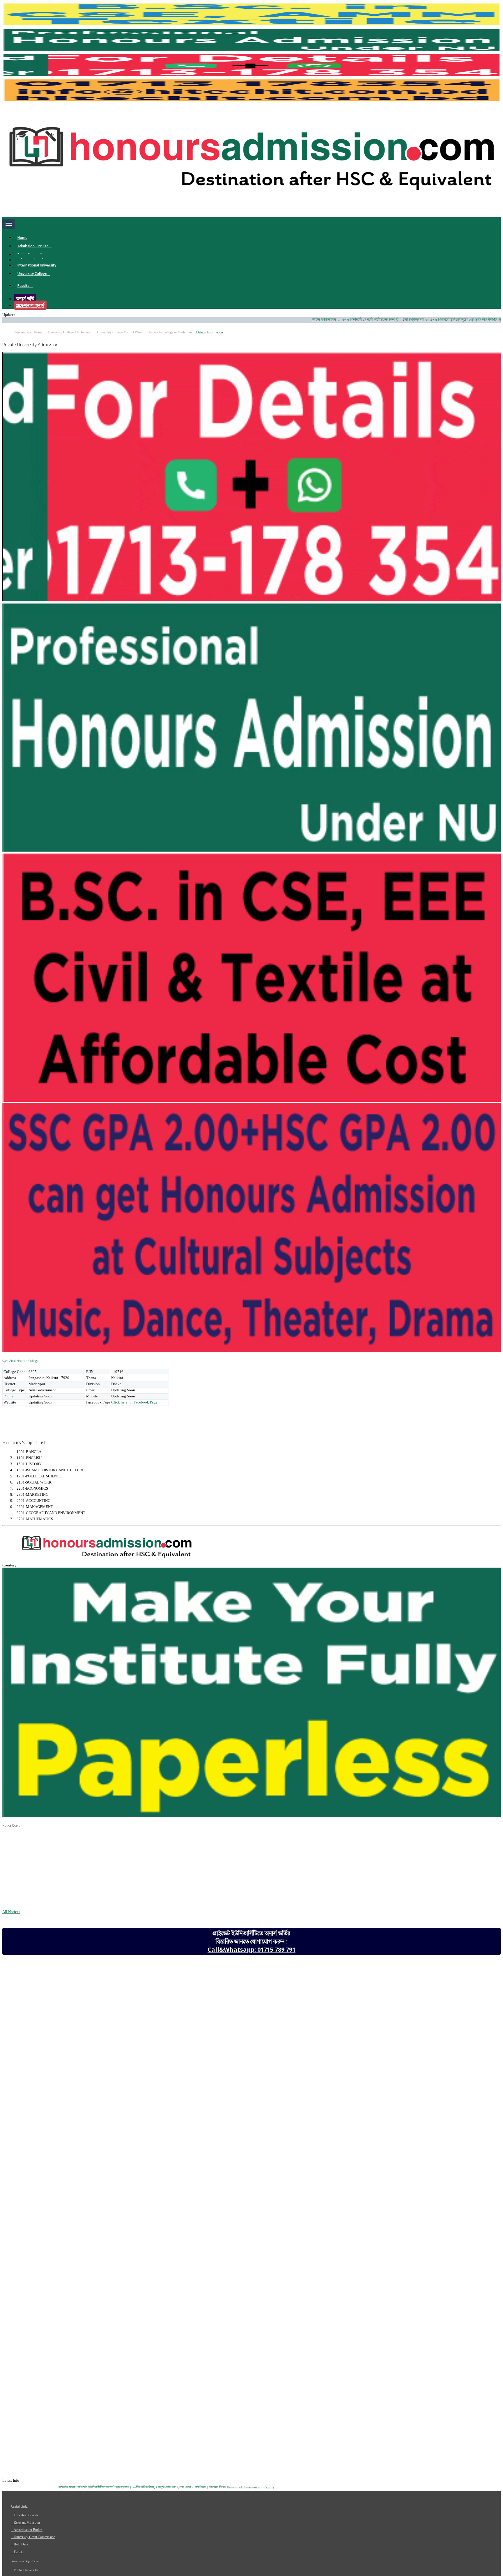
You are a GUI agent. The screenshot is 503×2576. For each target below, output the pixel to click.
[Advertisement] (49, 1420)
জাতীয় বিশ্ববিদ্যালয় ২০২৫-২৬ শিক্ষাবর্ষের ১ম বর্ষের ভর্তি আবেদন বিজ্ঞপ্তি (293, 319)
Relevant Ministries (27, 2522)
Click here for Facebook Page (134, 1402)
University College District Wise (119, 332)
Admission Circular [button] (33, 246)
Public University (26, 2570)
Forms (18, 2552)
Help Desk (21, 2544)
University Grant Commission (34, 2537)
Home (22, 238)
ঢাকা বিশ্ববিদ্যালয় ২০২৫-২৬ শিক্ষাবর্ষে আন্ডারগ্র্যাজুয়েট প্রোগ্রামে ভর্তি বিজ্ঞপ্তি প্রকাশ (392, 319)
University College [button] (32, 274)
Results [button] (24, 286)
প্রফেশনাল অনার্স (30, 305)
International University (37, 265)
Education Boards (26, 2515)
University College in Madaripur (170, 332)
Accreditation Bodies (28, 2530)
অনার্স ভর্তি (25, 299)
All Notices (11, 1912)
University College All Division (70, 332)
